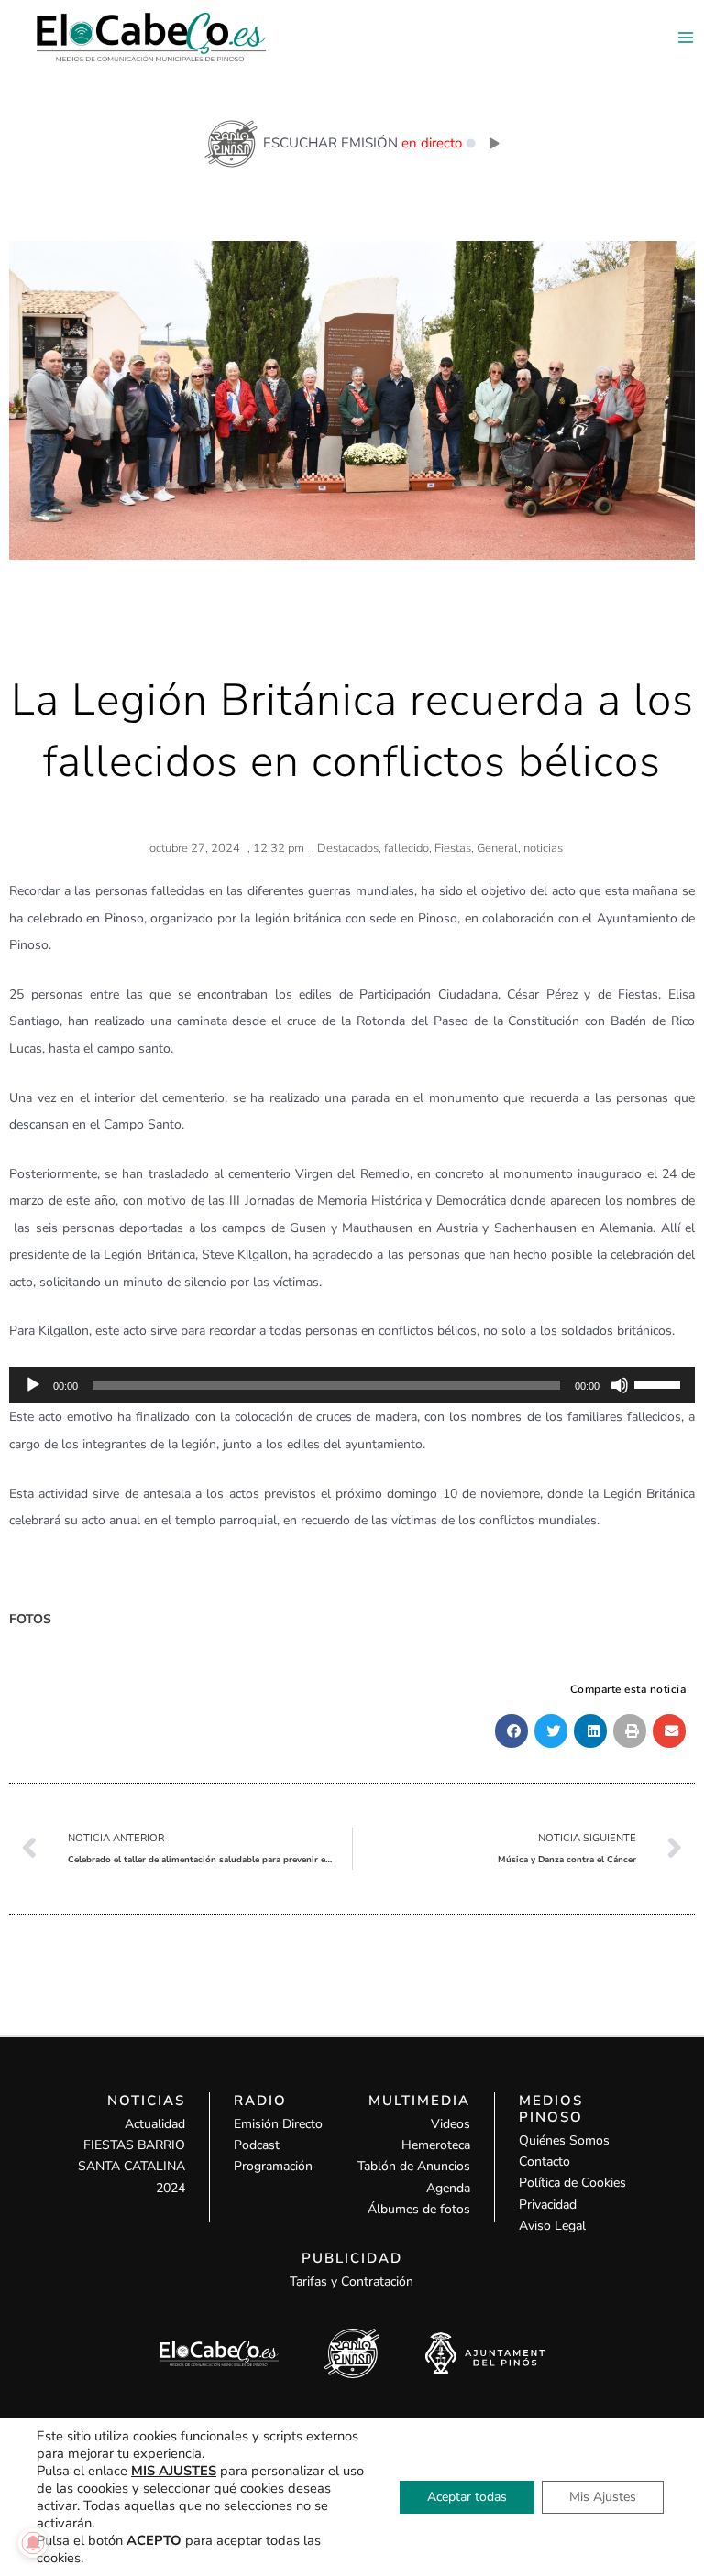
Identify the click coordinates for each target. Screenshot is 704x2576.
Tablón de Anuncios (414, 2166)
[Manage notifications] (33, 2543)
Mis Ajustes (603, 2497)
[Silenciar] (620, 1385)
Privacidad (548, 2205)
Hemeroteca (436, 2145)
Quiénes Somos (564, 2140)
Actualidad (155, 2124)
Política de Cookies (572, 2183)
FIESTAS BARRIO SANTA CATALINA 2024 (132, 2166)
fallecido (407, 848)
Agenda (448, 2188)
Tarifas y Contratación (352, 2281)
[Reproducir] (33, 1385)
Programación (273, 2166)
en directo (432, 143)
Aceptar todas (467, 2497)
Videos (451, 2124)
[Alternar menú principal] (685, 37)
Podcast (257, 2145)
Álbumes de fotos (419, 2209)
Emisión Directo (278, 2124)
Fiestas (453, 848)
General (497, 848)
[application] (352, 1385)
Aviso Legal (552, 2226)
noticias (543, 848)
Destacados (348, 848)
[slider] (660, 1383)
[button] (511, 1731)
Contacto (544, 2161)
